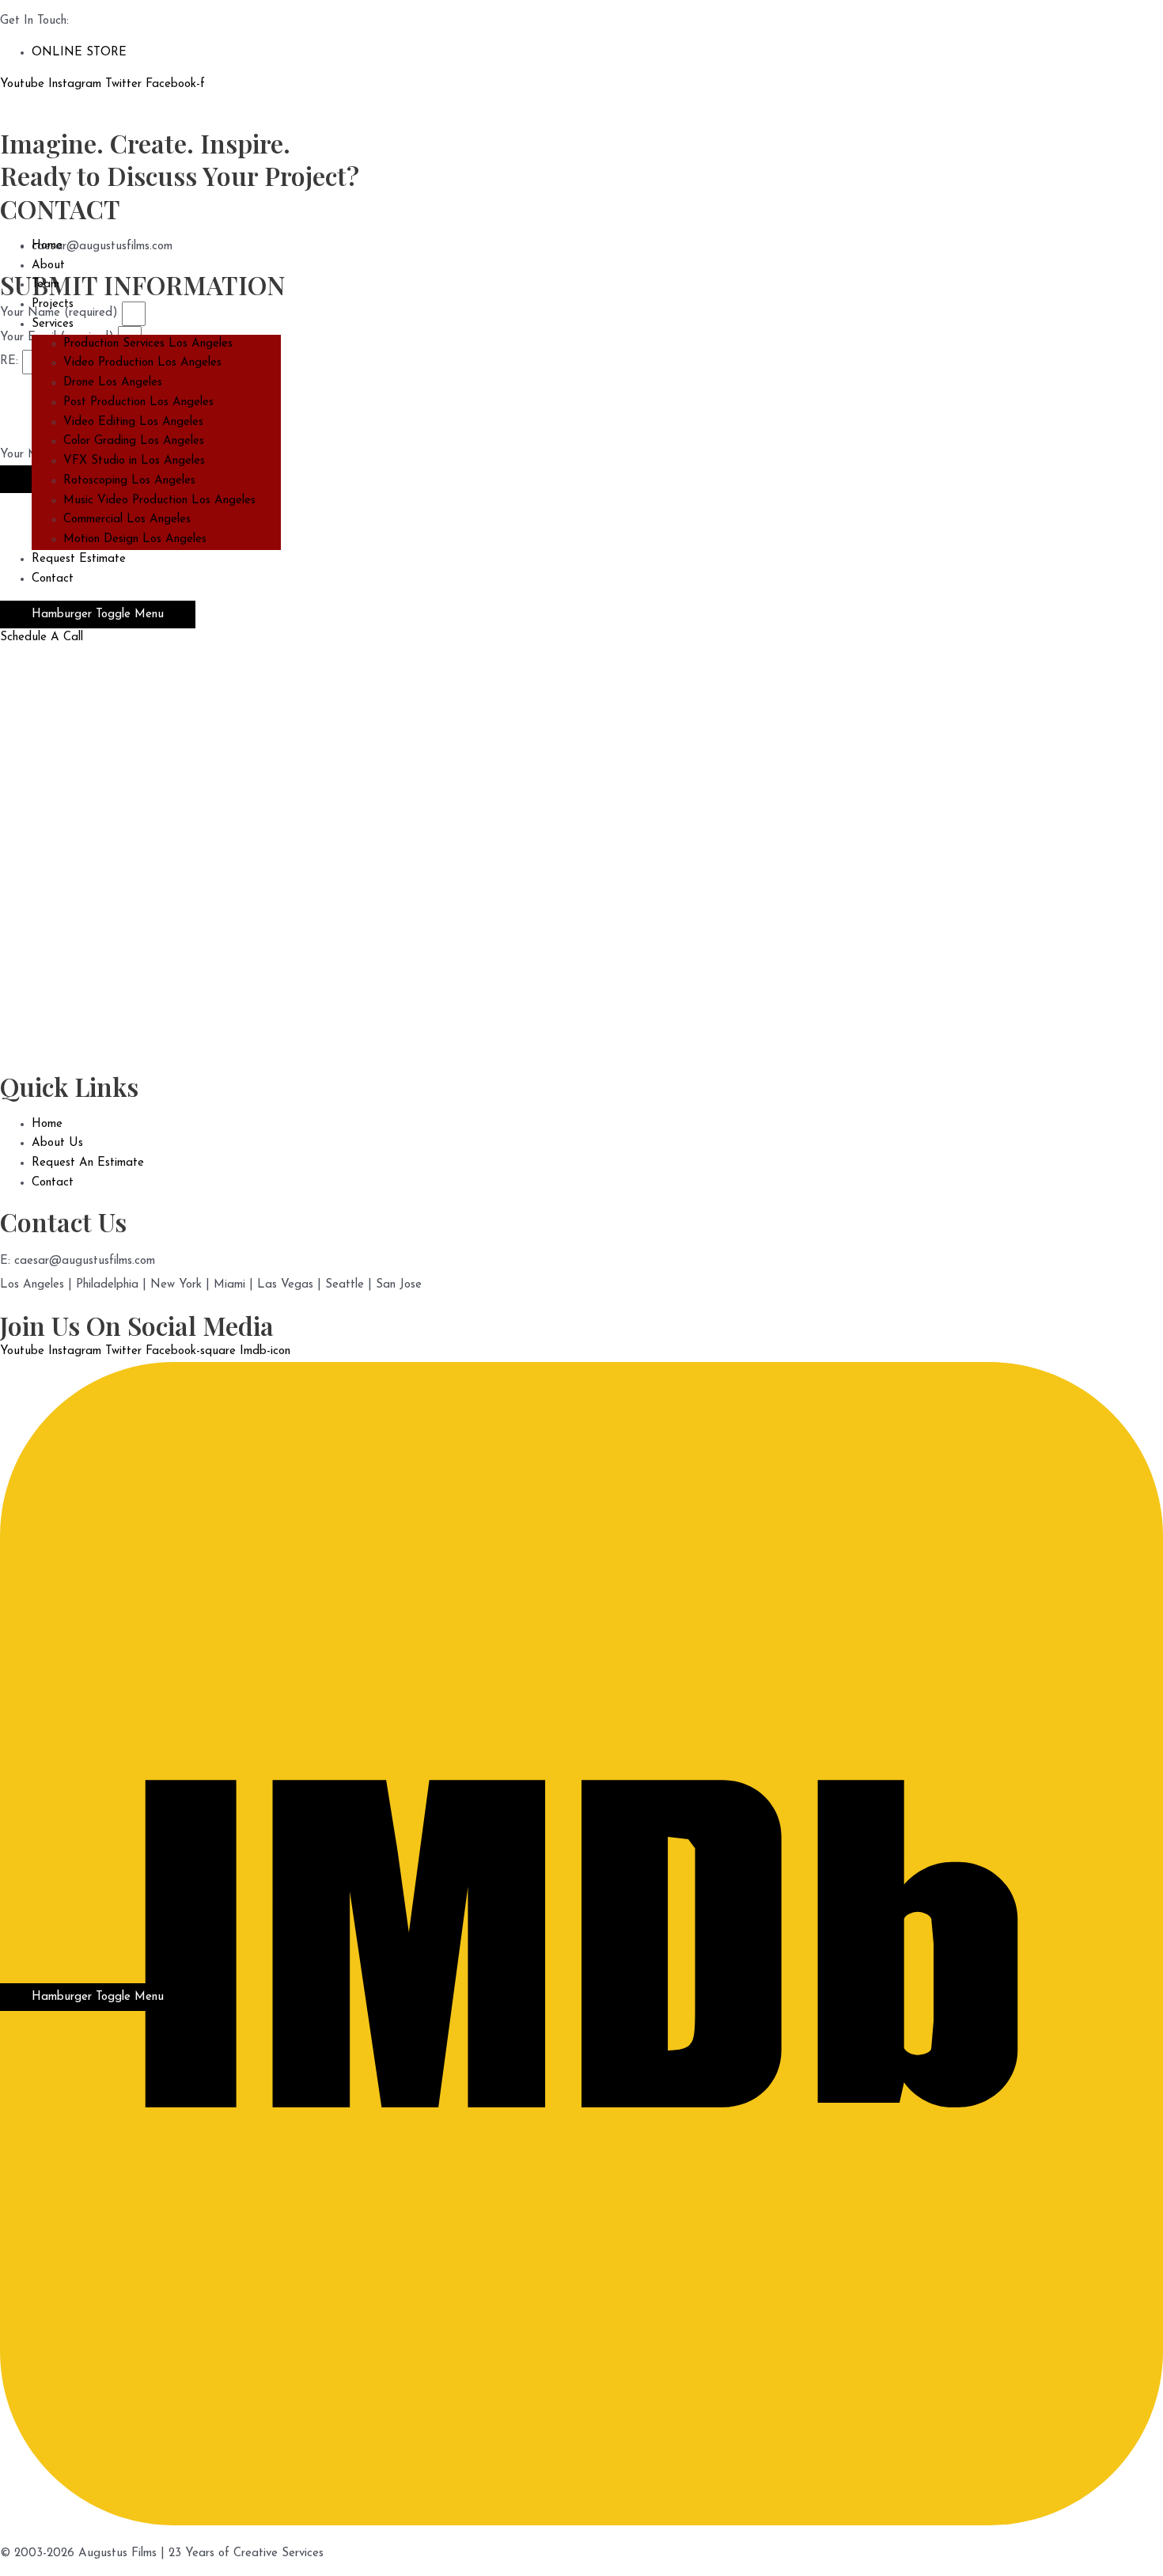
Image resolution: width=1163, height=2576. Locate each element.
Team (45, 285)
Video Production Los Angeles (142, 363)
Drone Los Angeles (113, 383)
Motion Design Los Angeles (135, 539)
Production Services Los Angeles (148, 344)
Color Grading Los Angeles (134, 441)
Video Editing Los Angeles (133, 422)
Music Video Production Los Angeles (159, 501)
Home (47, 246)
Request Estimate (79, 559)
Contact (53, 579)
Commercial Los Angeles (127, 520)
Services (53, 324)
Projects (53, 304)
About (48, 266)
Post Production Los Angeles (138, 402)
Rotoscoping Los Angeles (129, 481)
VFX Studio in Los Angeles (134, 461)
